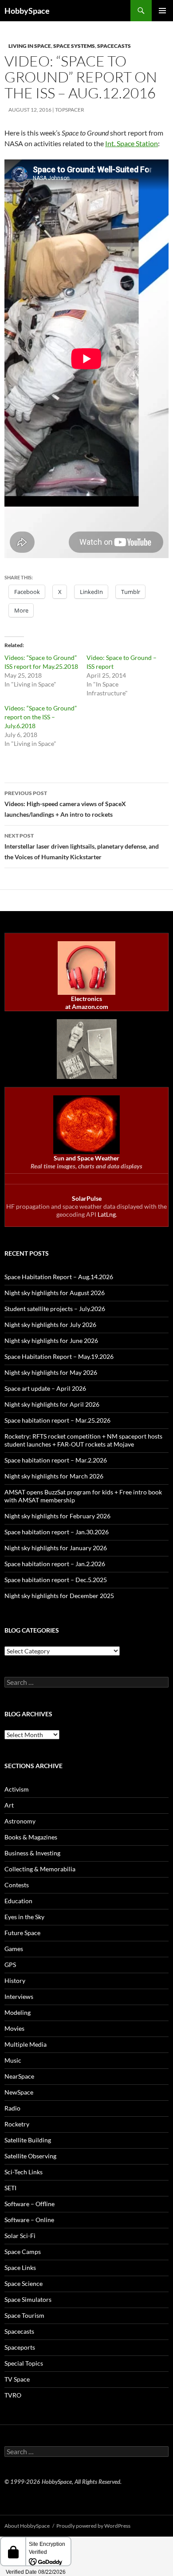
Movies (14, 2028)
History (15, 1980)
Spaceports (20, 2347)
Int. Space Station (132, 143)
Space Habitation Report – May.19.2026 (59, 1356)
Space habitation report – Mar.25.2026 (57, 1420)
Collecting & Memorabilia (40, 1869)
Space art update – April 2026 (45, 1388)
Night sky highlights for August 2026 (55, 1293)
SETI (10, 2188)
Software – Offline (29, 2204)
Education (18, 1901)
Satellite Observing (30, 2156)
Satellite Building (28, 2140)
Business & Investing (32, 1853)
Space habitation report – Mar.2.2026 (56, 1460)
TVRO (13, 2395)
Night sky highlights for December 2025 (59, 1596)
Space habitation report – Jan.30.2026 (57, 1532)
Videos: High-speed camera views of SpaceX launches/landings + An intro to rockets (65, 804)
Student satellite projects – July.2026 (55, 1309)
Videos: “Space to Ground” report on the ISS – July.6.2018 (41, 717)
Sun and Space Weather (86, 1158)
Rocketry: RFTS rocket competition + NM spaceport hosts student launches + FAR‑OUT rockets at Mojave (83, 1440)
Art (9, 1805)
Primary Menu (162, 11)
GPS (10, 1965)
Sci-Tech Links (24, 2172)
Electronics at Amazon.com (87, 1003)
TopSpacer (70, 110)
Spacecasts (19, 2331)
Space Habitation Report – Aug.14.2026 (59, 1277)
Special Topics (24, 2363)
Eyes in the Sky (24, 1917)
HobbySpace (27, 11)
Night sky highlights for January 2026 (56, 1548)
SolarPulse (87, 1198)
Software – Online (29, 2220)
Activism (17, 1789)
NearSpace (19, 2076)
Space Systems (74, 46)
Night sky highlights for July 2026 (50, 1325)
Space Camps (23, 2252)
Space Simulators (28, 2299)
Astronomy (20, 1821)
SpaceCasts (114, 46)
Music (13, 2060)
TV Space (17, 2379)
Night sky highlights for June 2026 (51, 1340)
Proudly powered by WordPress (93, 2526)
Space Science (24, 2283)
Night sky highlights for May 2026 (51, 1372)
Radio (12, 2108)
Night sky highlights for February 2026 (57, 1516)
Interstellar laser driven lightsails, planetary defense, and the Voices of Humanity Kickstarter (82, 846)
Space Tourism (24, 2315)
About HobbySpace (27, 2526)
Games (14, 1949)
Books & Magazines (31, 1837)
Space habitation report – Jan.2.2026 (55, 1564)
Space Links (20, 2268)
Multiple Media (26, 2044)
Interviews (19, 1996)
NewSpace (19, 2092)
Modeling (18, 2012)
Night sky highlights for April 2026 (52, 1404)
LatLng (107, 1214)
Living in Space (30, 46)
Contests (17, 1885)
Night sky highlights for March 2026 (54, 1476)
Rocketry (17, 2124)
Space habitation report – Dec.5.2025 (56, 1580)
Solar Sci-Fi (20, 2236)
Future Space (22, 1933)
